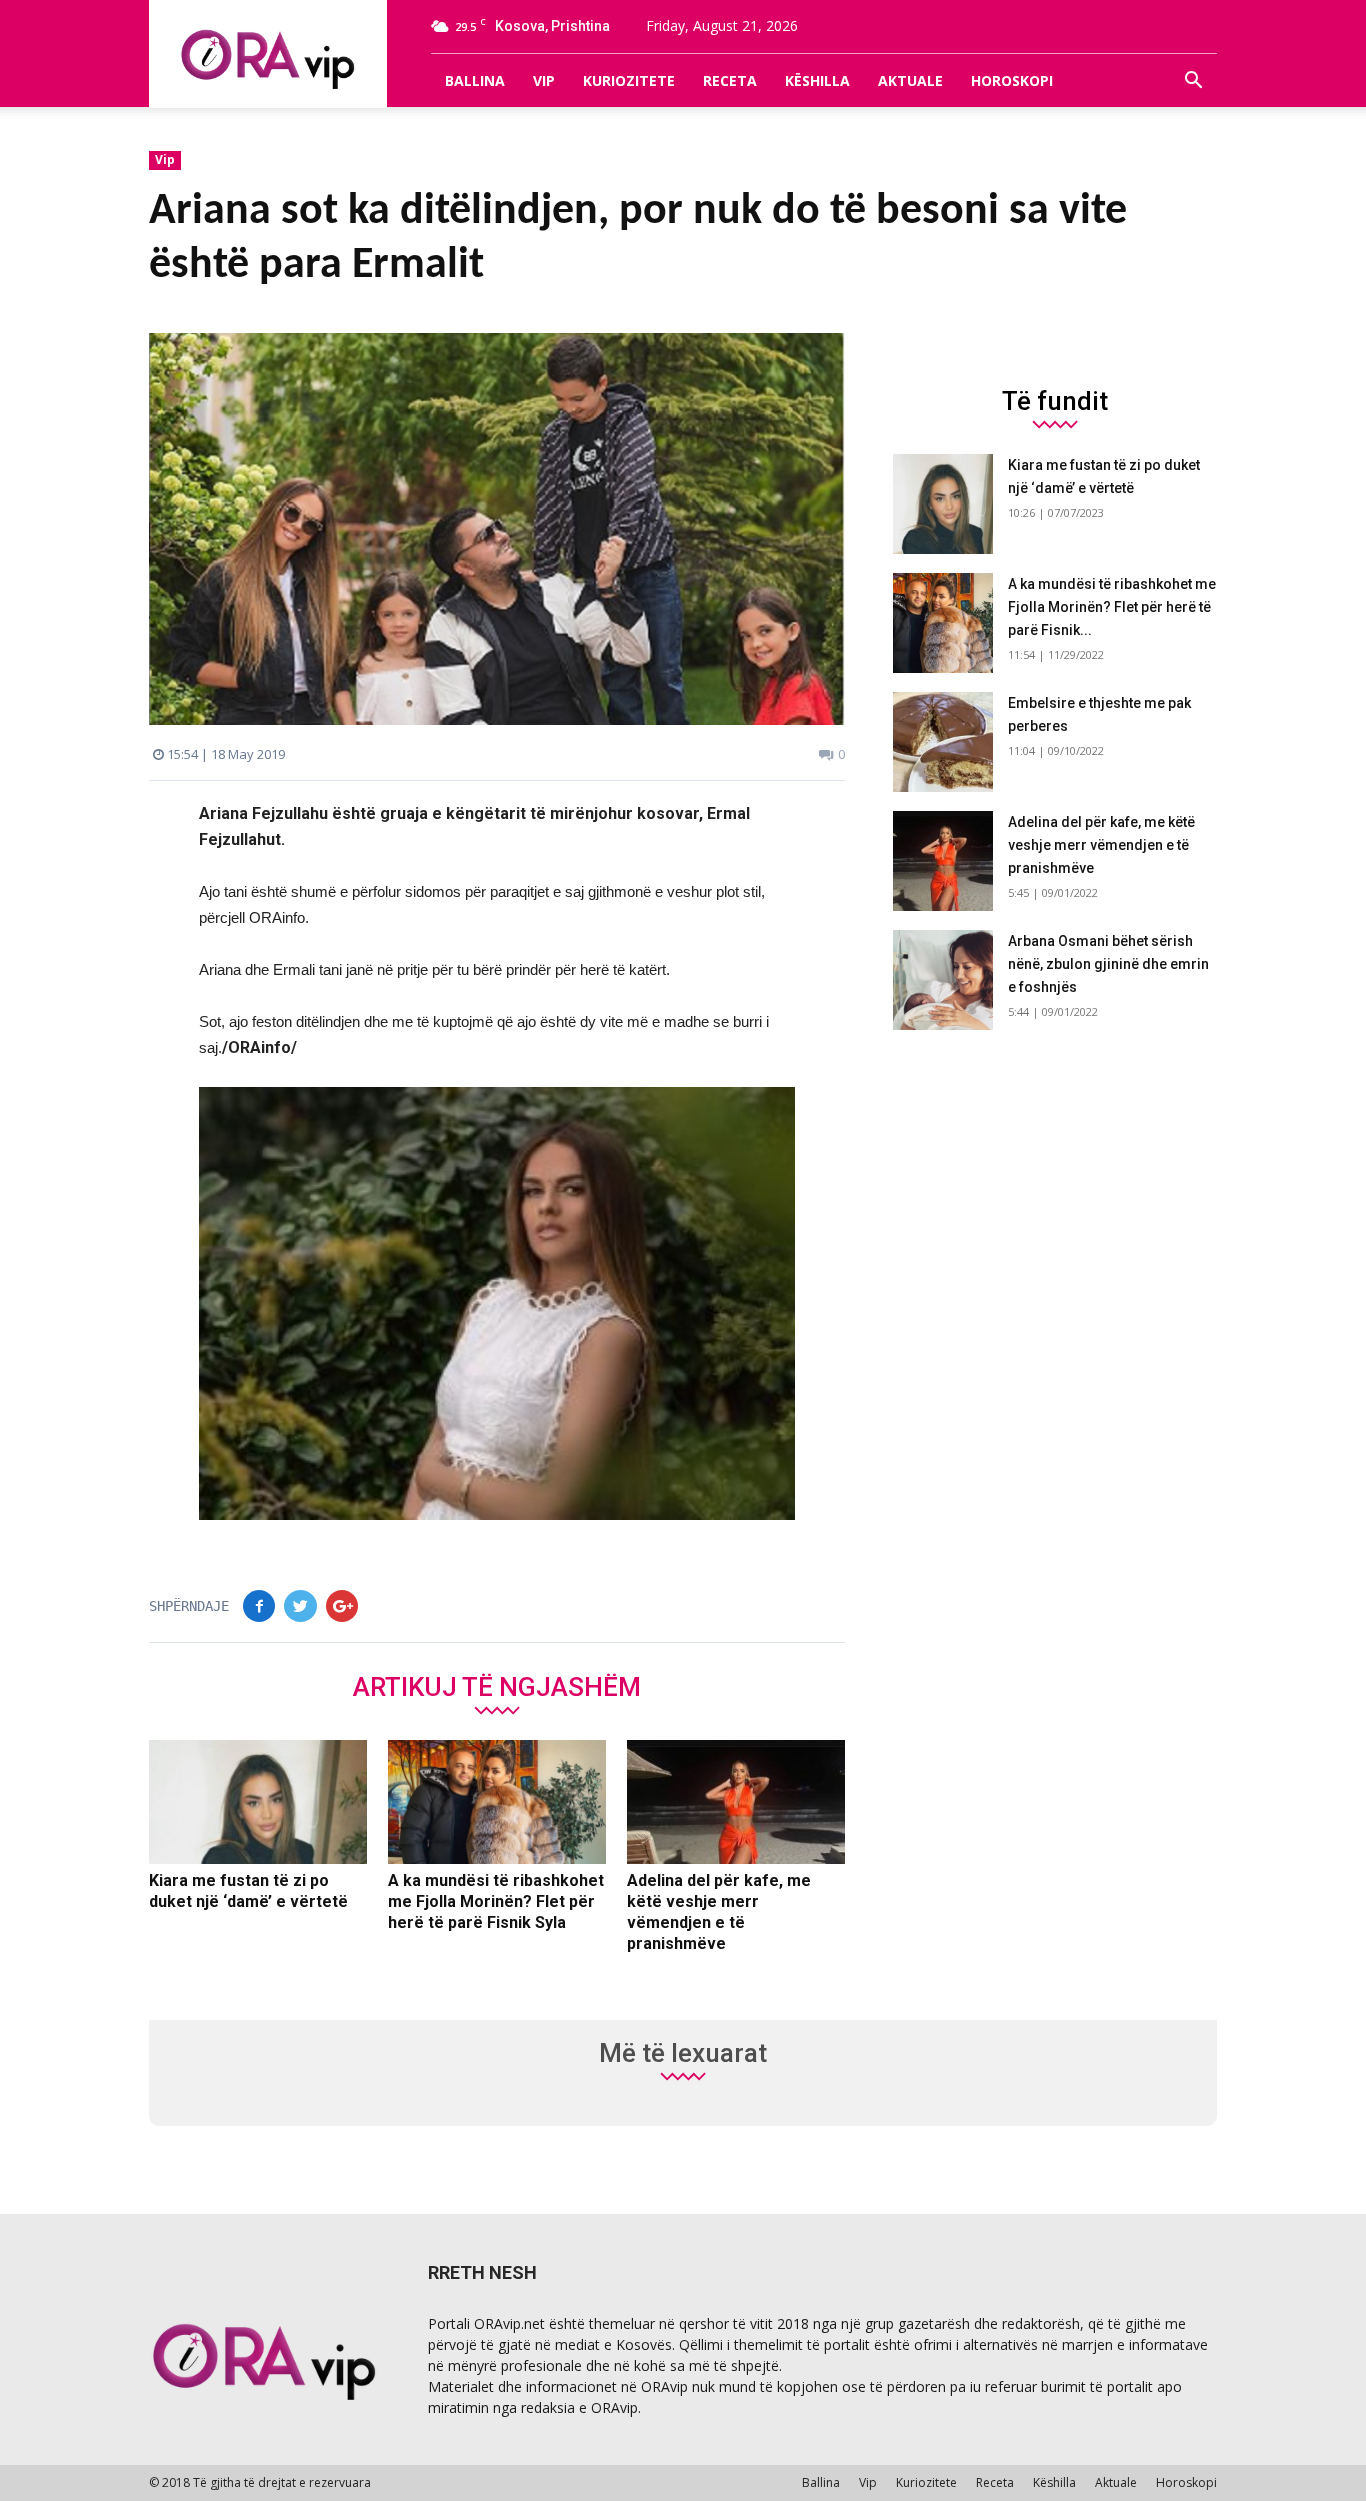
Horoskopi (1012, 80)
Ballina (475, 80)
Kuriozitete (629, 80)
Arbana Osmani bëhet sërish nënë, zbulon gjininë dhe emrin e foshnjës (1108, 964)
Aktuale (910, 80)
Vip (544, 80)
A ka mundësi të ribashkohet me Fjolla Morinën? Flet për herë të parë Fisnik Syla (496, 1901)
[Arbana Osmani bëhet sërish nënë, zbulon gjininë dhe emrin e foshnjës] (943, 980)
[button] (1193, 81)
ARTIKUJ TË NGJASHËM (497, 1686)
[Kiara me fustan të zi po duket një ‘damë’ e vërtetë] (258, 1802)
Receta (730, 80)
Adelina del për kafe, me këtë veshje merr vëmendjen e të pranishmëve (1101, 845)
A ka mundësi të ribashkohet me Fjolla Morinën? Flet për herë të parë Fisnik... (1112, 607)
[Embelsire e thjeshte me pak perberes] (943, 742)
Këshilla (817, 80)
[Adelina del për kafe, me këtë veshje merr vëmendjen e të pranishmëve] (736, 1802)
